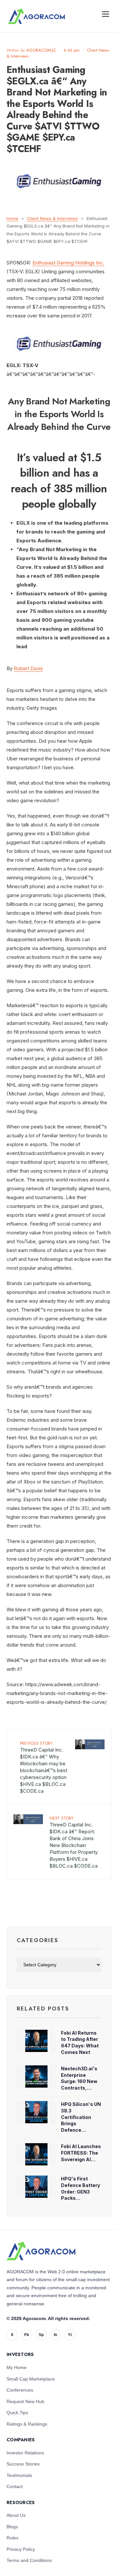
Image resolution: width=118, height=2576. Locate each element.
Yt (70, 2335)
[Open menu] (106, 14)
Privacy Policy (21, 2549)
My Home (17, 2367)
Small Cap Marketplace (31, 2379)
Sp (41, 2335)
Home (12, 218)
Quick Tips (17, 2413)
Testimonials (19, 2475)
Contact (15, 2486)
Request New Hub (25, 2401)
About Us (16, 2515)
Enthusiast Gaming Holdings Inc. (68, 263)
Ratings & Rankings (27, 2424)
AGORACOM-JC (41, 50)
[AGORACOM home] (36, 16)
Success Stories (23, 2464)
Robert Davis (28, 668)
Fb (27, 2335)
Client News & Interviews (52, 218)
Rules (12, 2538)
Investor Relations (25, 2453)
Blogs (12, 2527)
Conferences (20, 2390)
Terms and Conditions (29, 2560)
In (55, 2335)
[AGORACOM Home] (41, 2251)
